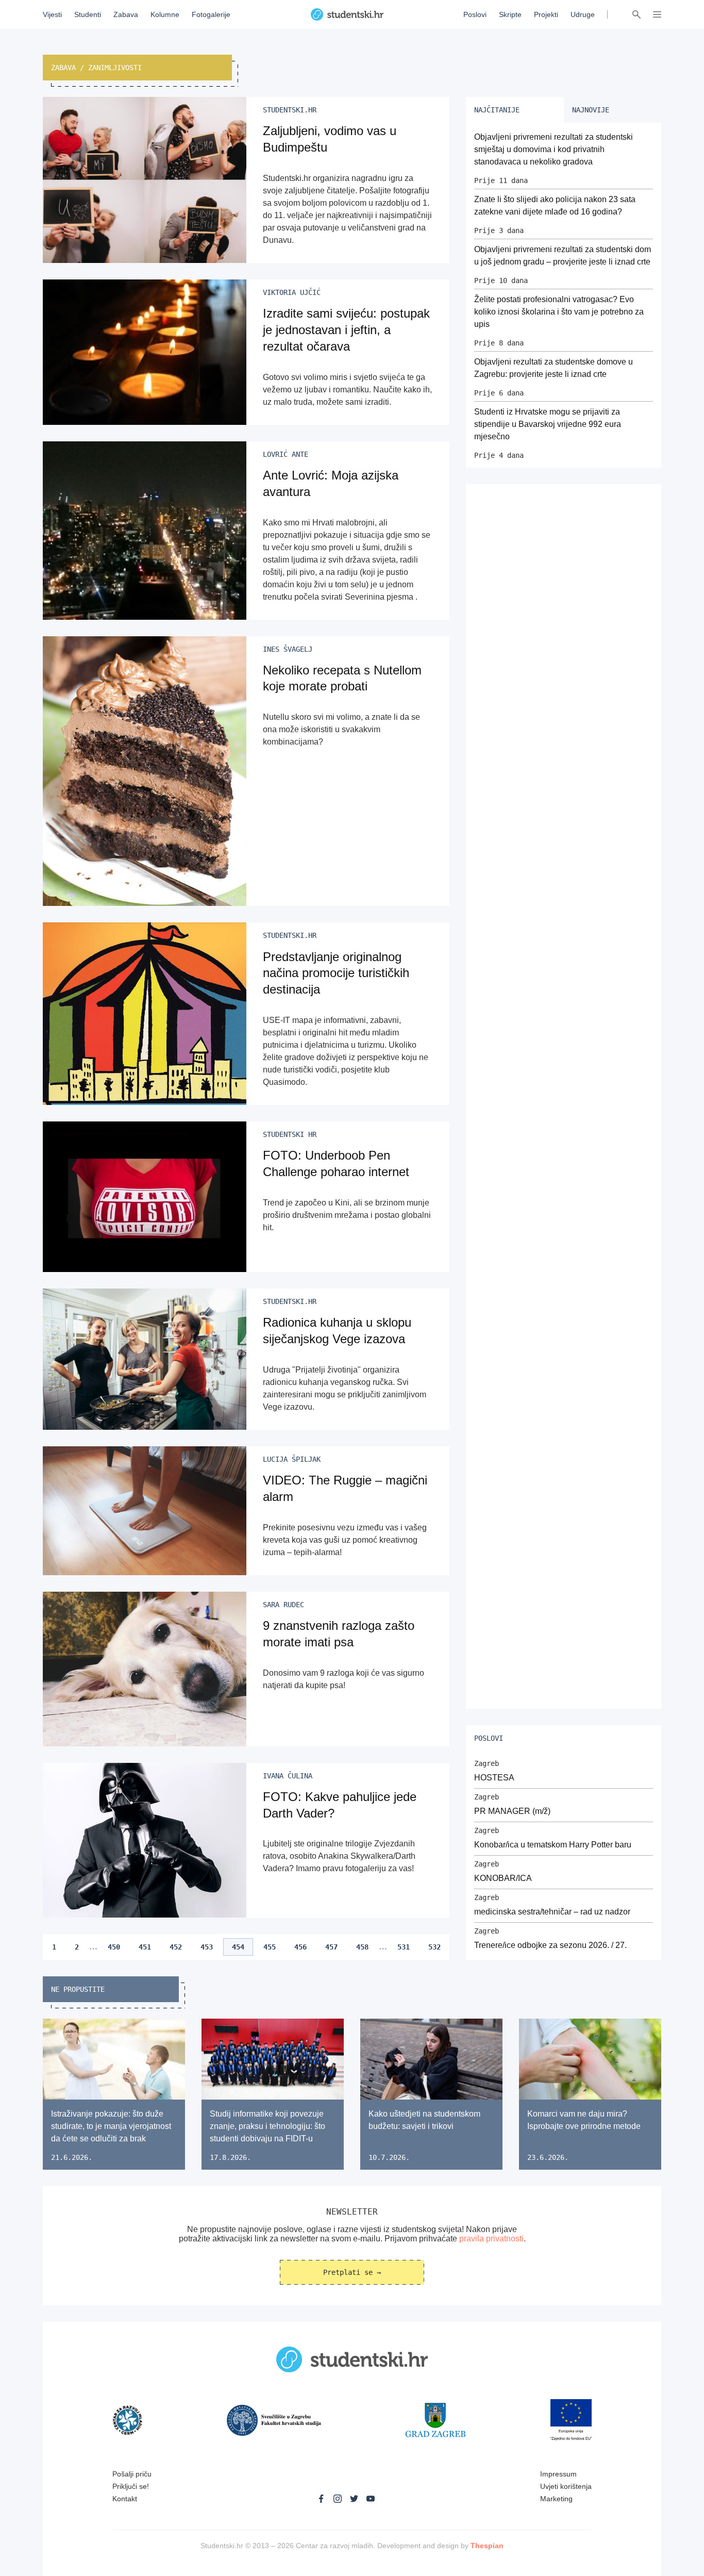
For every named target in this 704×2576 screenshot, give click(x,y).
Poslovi (475, 14)
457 (331, 1947)
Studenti (88, 14)
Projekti (546, 14)
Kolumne (165, 14)
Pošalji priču (132, 2474)
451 (145, 1947)
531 (404, 1947)
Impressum (558, 2474)
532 (434, 1947)
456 (300, 1947)
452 (176, 1947)
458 (362, 1947)
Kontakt (125, 2499)
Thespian (487, 2546)
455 (270, 1947)
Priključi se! (131, 2486)
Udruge (583, 14)
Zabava (126, 14)
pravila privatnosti (491, 2239)
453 (207, 1947)
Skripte (510, 14)
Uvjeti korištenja (566, 2486)
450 (114, 1947)
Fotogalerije (211, 14)
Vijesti (52, 14)
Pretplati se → (352, 2272)
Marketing (556, 2499)
